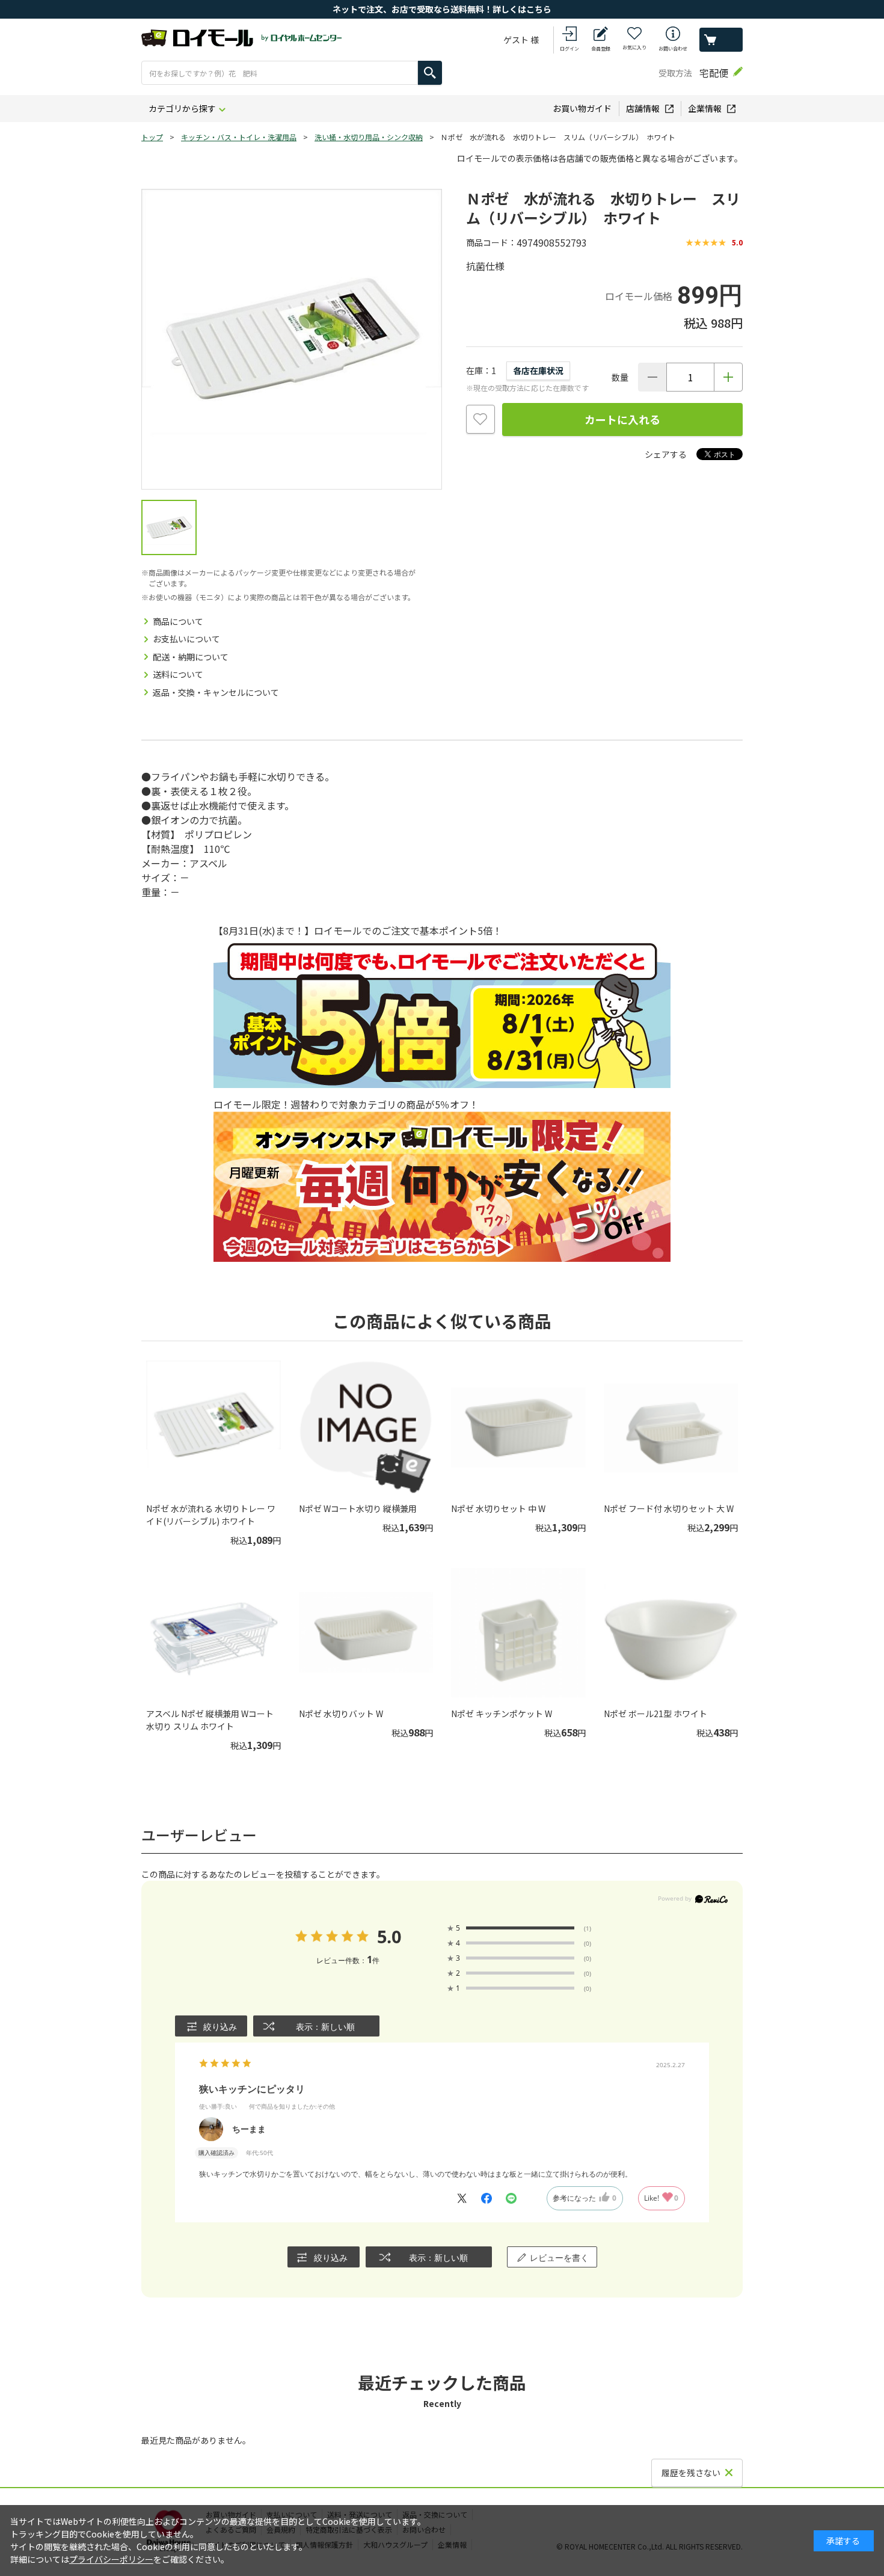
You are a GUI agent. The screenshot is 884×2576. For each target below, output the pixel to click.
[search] (430, 73)
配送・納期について (191, 657)
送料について (178, 674)
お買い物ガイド (582, 108)
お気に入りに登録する (480, 419)
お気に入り (634, 47)
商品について (178, 621)
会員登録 (601, 48)
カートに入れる (622, 419)
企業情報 (705, 108)
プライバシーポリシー (111, 2559)
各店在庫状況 (538, 370)
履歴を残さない (691, 2473)
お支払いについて (186, 639)
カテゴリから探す (182, 108)
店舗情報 (643, 108)
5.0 (389, 1936)
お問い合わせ (673, 48)
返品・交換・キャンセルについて (216, 692)
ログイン (569, 48)
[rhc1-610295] (169, 527)
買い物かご (721, 40)
